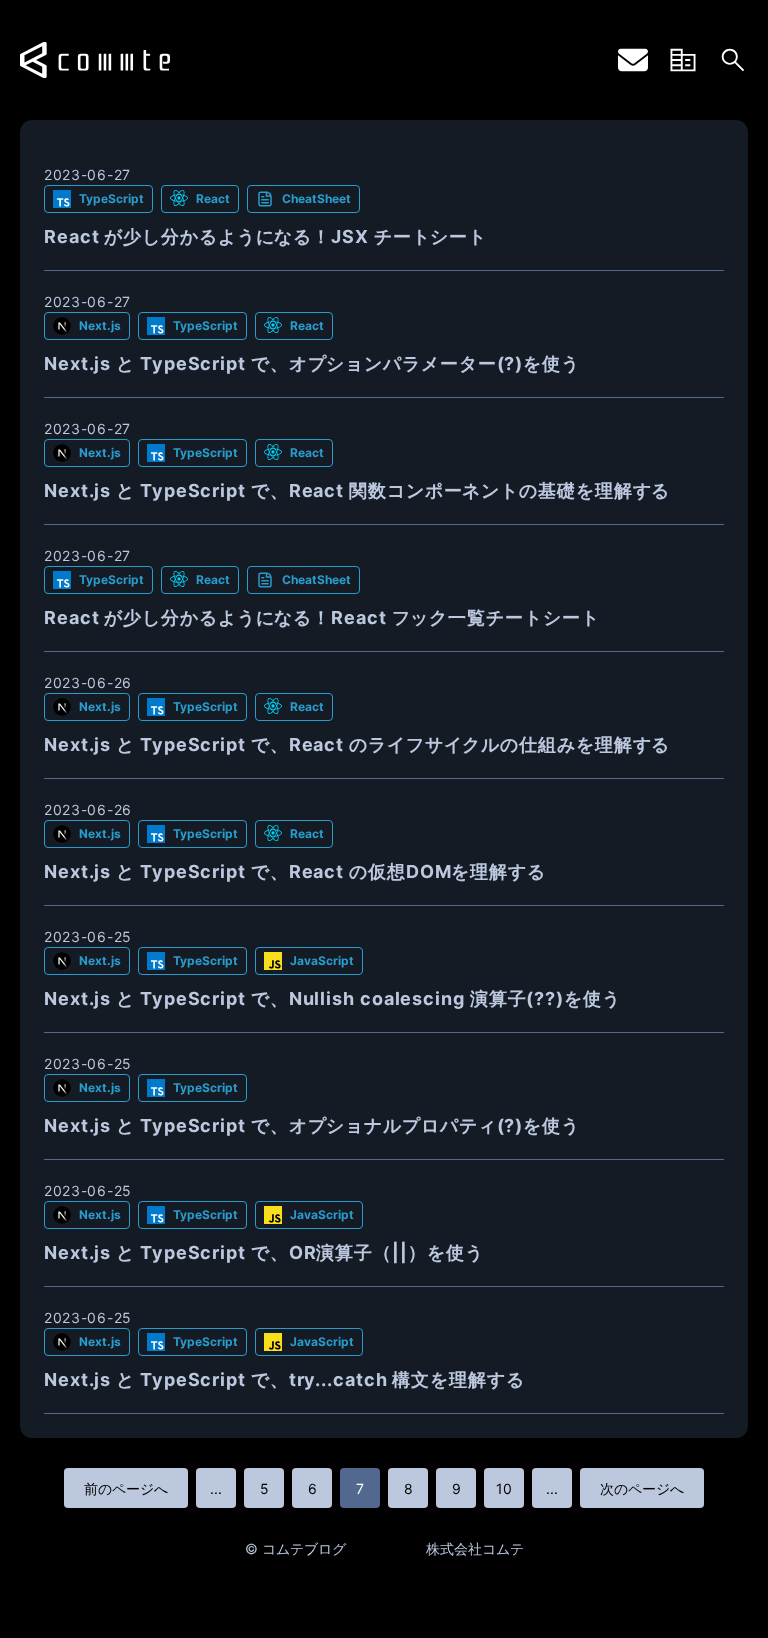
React (213, 198)
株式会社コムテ (475, 1548)
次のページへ (642, 1488)
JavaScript (322, 960)
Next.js (100, 325)
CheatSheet (316, 198)
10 (504, 1488)
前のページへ (126, 1488)
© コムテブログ (295, 1548)
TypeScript (111, 198)
